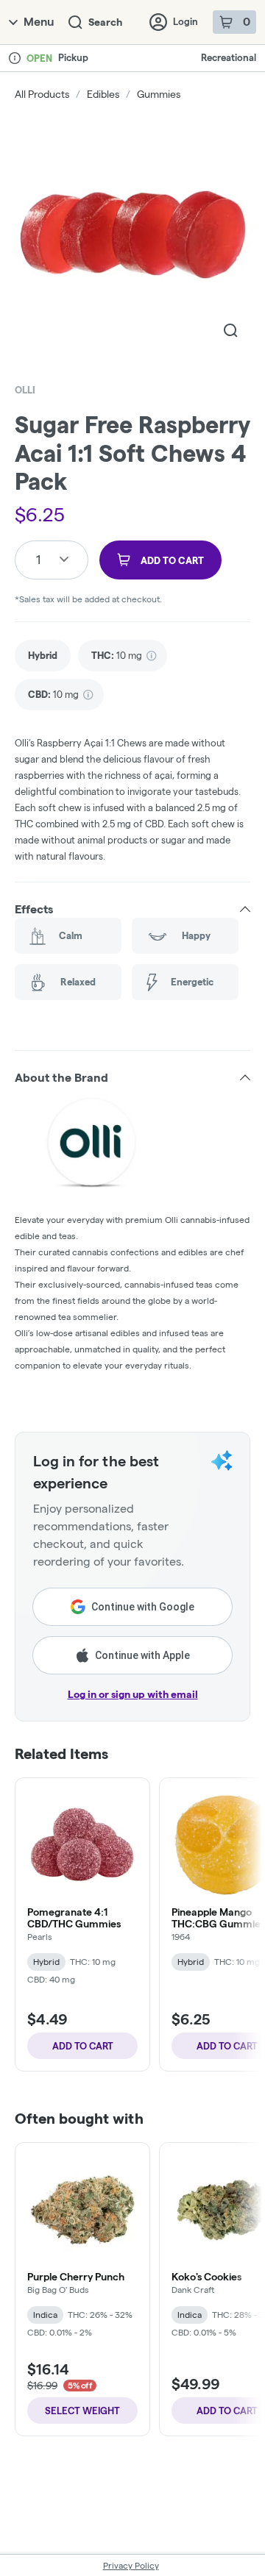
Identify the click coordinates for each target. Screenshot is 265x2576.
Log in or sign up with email (133, 1694)
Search (105, 22)
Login (185, 21)
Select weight (82, 2411)
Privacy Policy (131, 2565)
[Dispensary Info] (15, 58)
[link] (43, 656)
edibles (103, 94)
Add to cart (83, 2046)
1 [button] (38, 559)
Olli (25, 390)
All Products (42, 94)
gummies (159, 94)
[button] (132, 909)
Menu (39, 22)
